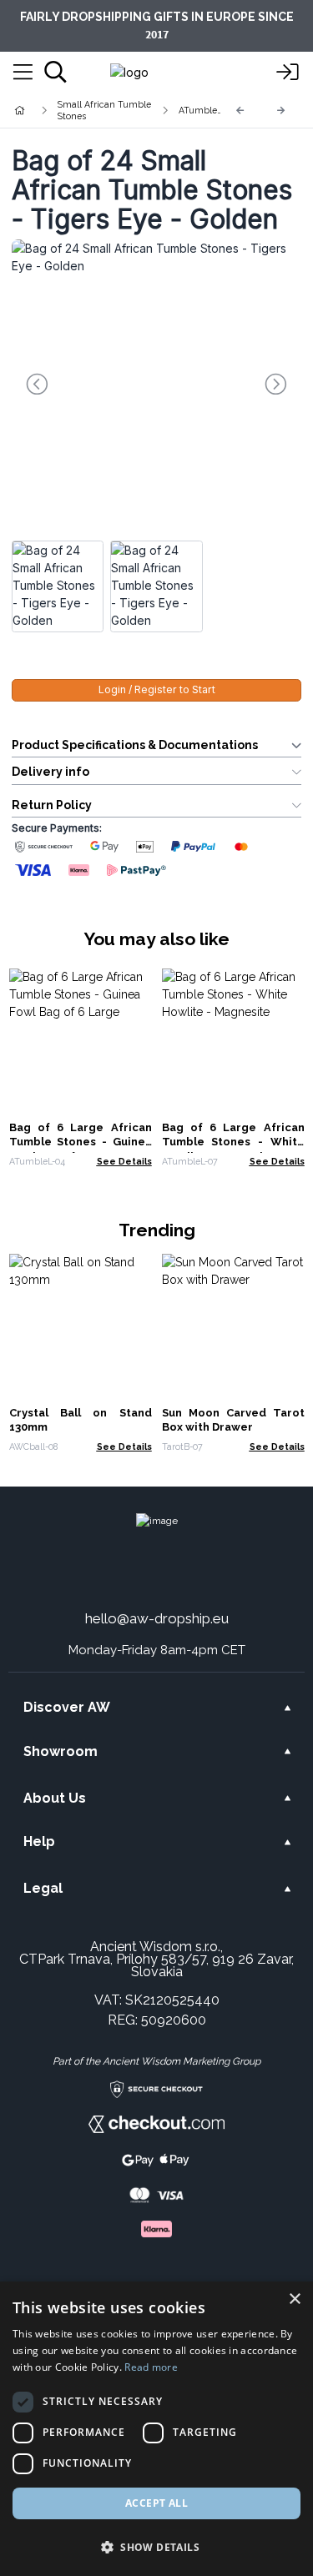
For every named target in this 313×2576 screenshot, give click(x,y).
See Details (124, 1161)
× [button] (294, 2299)
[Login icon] (288, 73)
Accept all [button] (156, 2503)
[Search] (56, 72)
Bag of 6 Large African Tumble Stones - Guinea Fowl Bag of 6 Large (81, 1142)
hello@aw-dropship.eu (157, 1618)
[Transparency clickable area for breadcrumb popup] (108, 110)
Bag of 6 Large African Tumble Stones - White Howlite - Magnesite (233, 1142)
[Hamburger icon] (23, 73)
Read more (151, 2367)
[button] (156, 2547)
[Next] (281, 111)
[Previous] (240, 111)
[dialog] (156, 2429)
